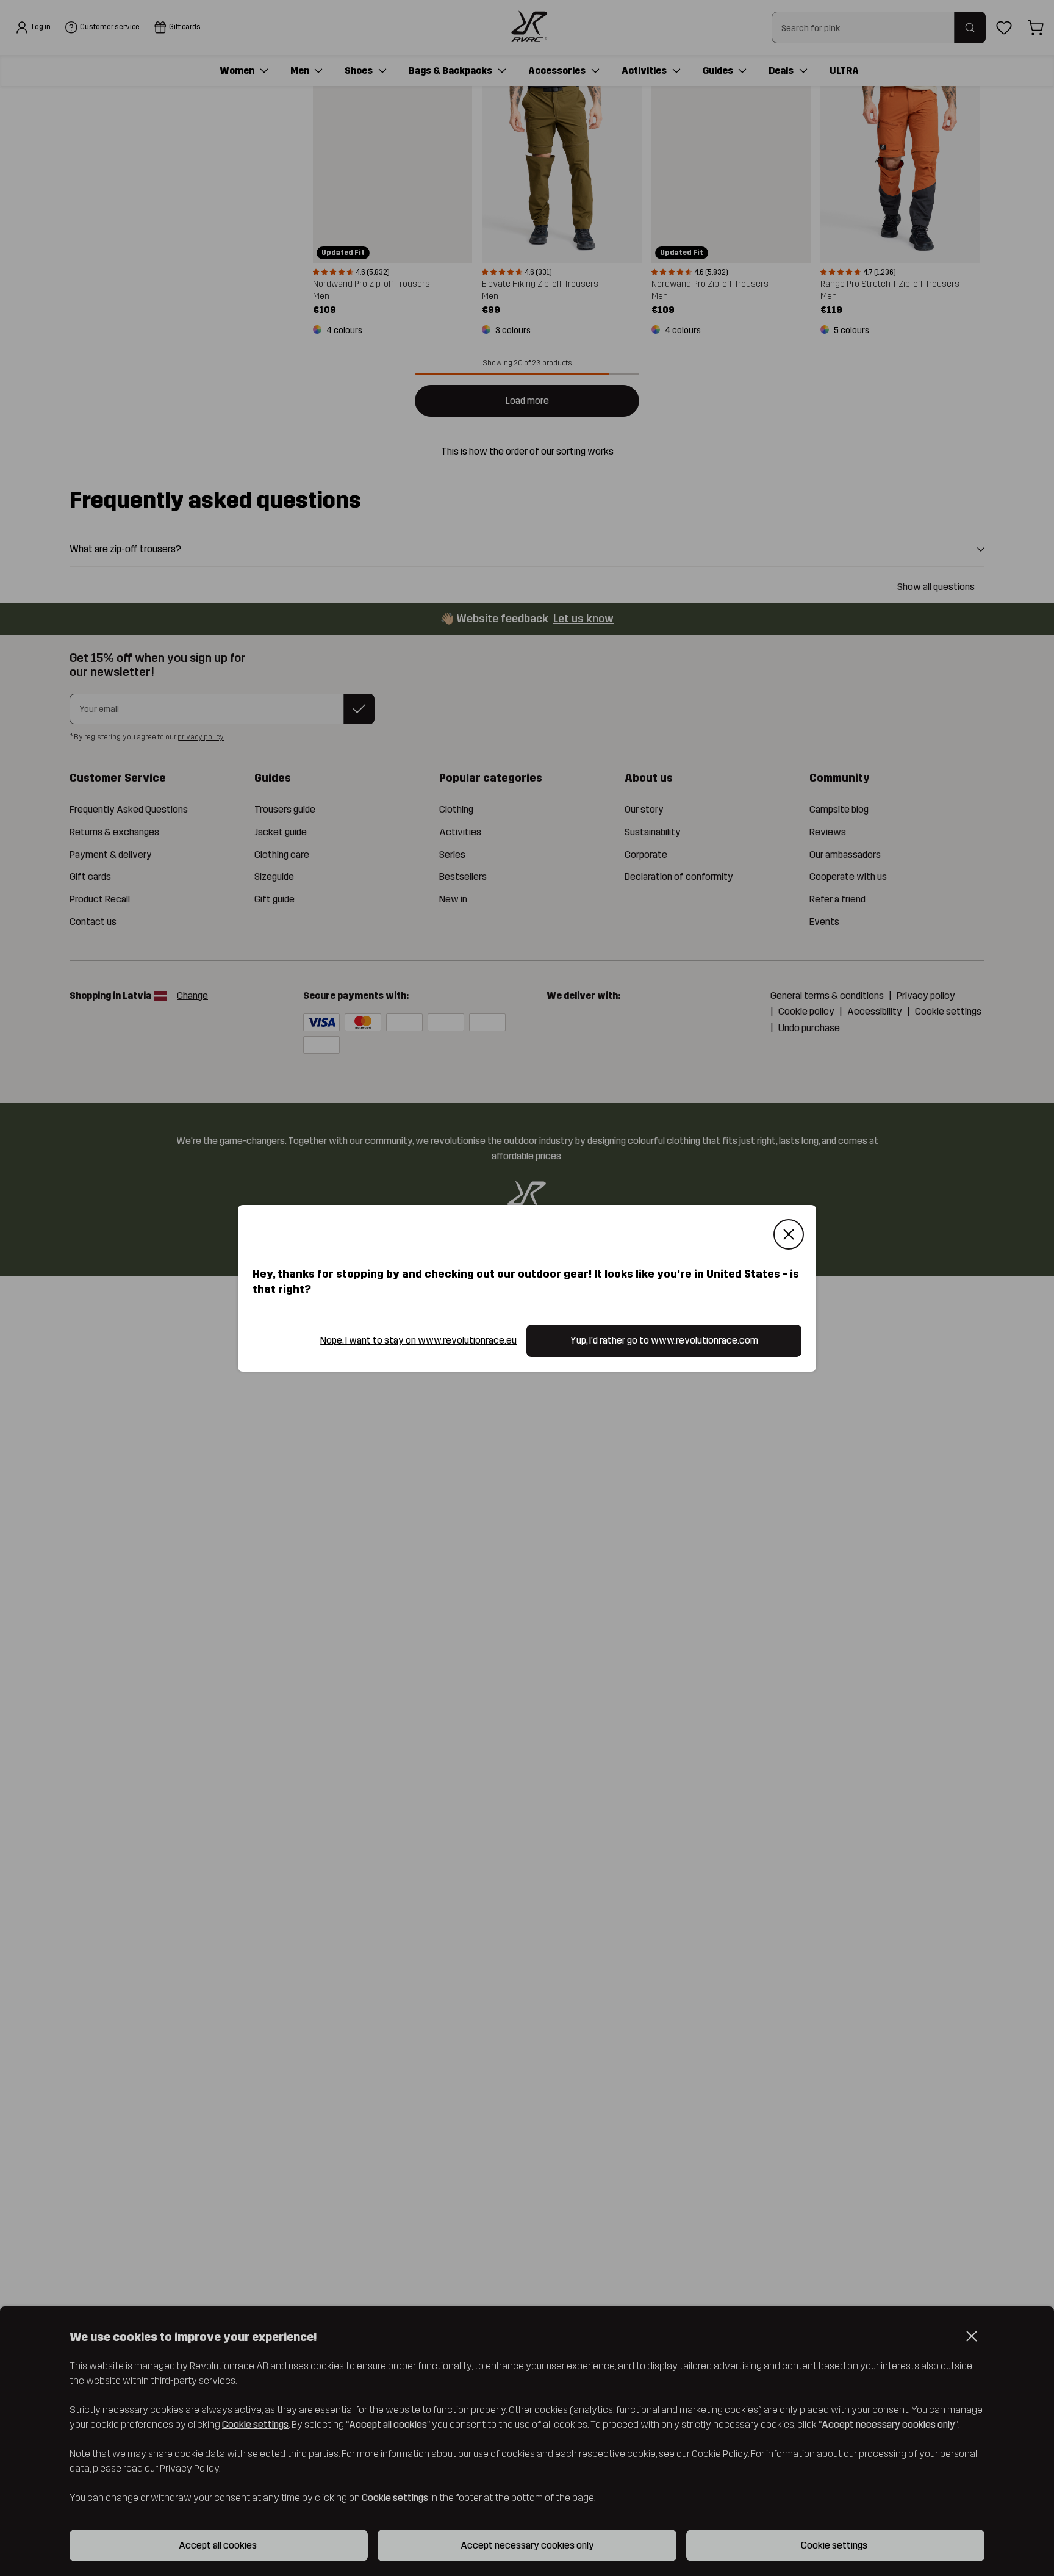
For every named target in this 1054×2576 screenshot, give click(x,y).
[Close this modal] (789, 1234)
